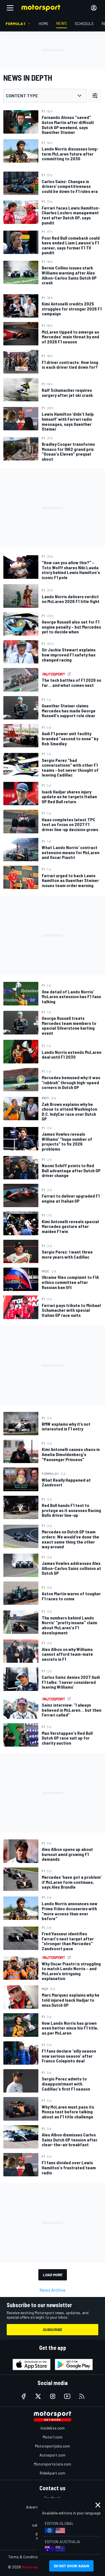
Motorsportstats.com (53, 2464)
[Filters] (95, 96)
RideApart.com (53, 2473)
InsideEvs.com (53, 2428)
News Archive (53, 2290)
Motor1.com (53, 2437)
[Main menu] (10, 8)
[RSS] (82, 2396)
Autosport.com (53, 2455)
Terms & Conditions (25, 2557)
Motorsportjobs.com (53, 2446)
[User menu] (94, 8)
